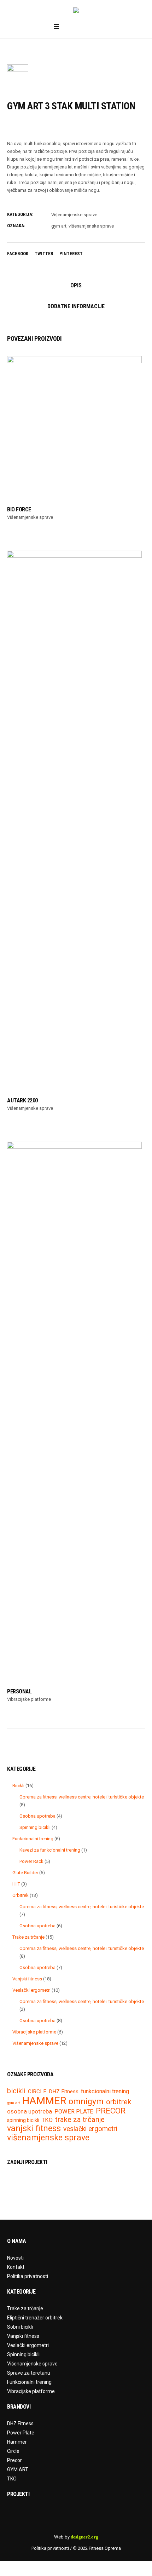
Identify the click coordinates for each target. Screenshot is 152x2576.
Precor (14, 2460)
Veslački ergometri (28, 2345)
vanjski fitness (34, 2129)
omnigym (86, 2102)
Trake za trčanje (25, 2308)
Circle (13, 2451)
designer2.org (84, 2537)
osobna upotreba (30, 2112)
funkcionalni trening (105, 2092)
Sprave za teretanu (29, 2373)
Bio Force (19, 509)
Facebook (18, 254)
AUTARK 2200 (22, 1100)
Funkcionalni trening (29, 2382)
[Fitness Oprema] (76, 11)
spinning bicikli (23, 2120)
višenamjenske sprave (91, 226)
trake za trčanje (80, 2119)
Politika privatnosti (28, 2276)
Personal (19, 1691)
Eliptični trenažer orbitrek (35, 2318)
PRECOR (111, 2111)
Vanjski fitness (23, 2336)
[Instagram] (78, 27)
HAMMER (44, 2101)
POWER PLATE (74, 2112)
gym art (59, 226)
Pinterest (71, 254)
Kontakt (16, 2267)
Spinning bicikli (23, 2354)
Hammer (17, 2442)
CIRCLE (37, 2092)
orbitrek (119, 2102)
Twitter (44, 254)
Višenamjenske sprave (74, 215)
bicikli (16, 2091)
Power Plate (21, 2433)
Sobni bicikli (20, 2327)
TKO (47, 2120)
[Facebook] (69, 27)
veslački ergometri (90, 2129)
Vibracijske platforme (29, 1699)
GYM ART (18, 2469)
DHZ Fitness (64, 2092)
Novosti (15, 2258)
